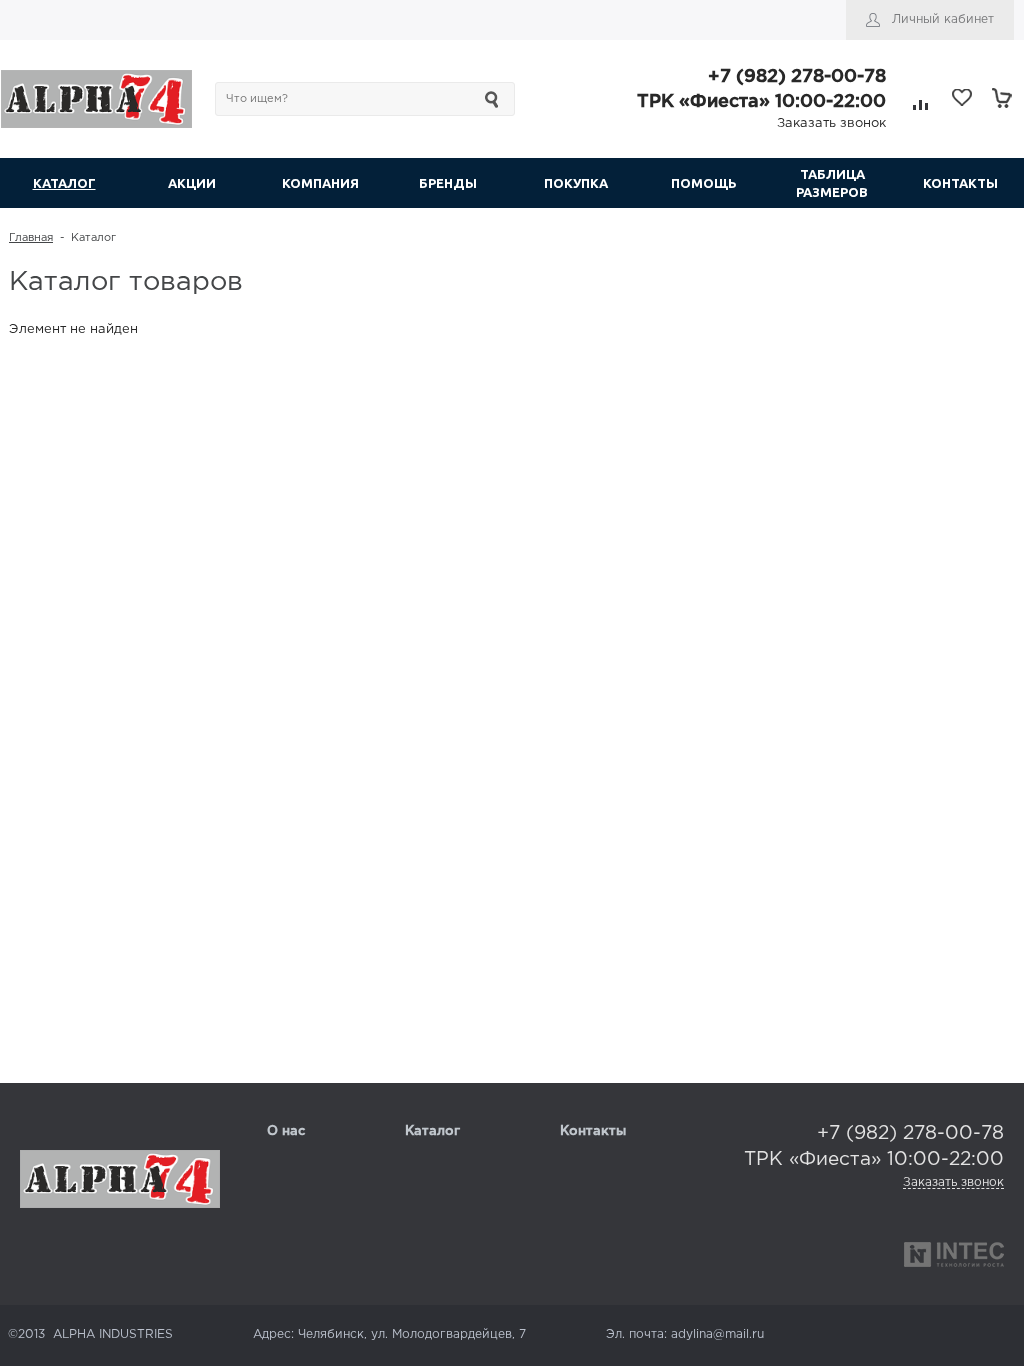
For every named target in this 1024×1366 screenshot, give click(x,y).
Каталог (432, 1131)
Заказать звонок (831, 123)
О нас (286, 1131)
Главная (31, 238)
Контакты (593, 1131)
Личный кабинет (943, 19)
